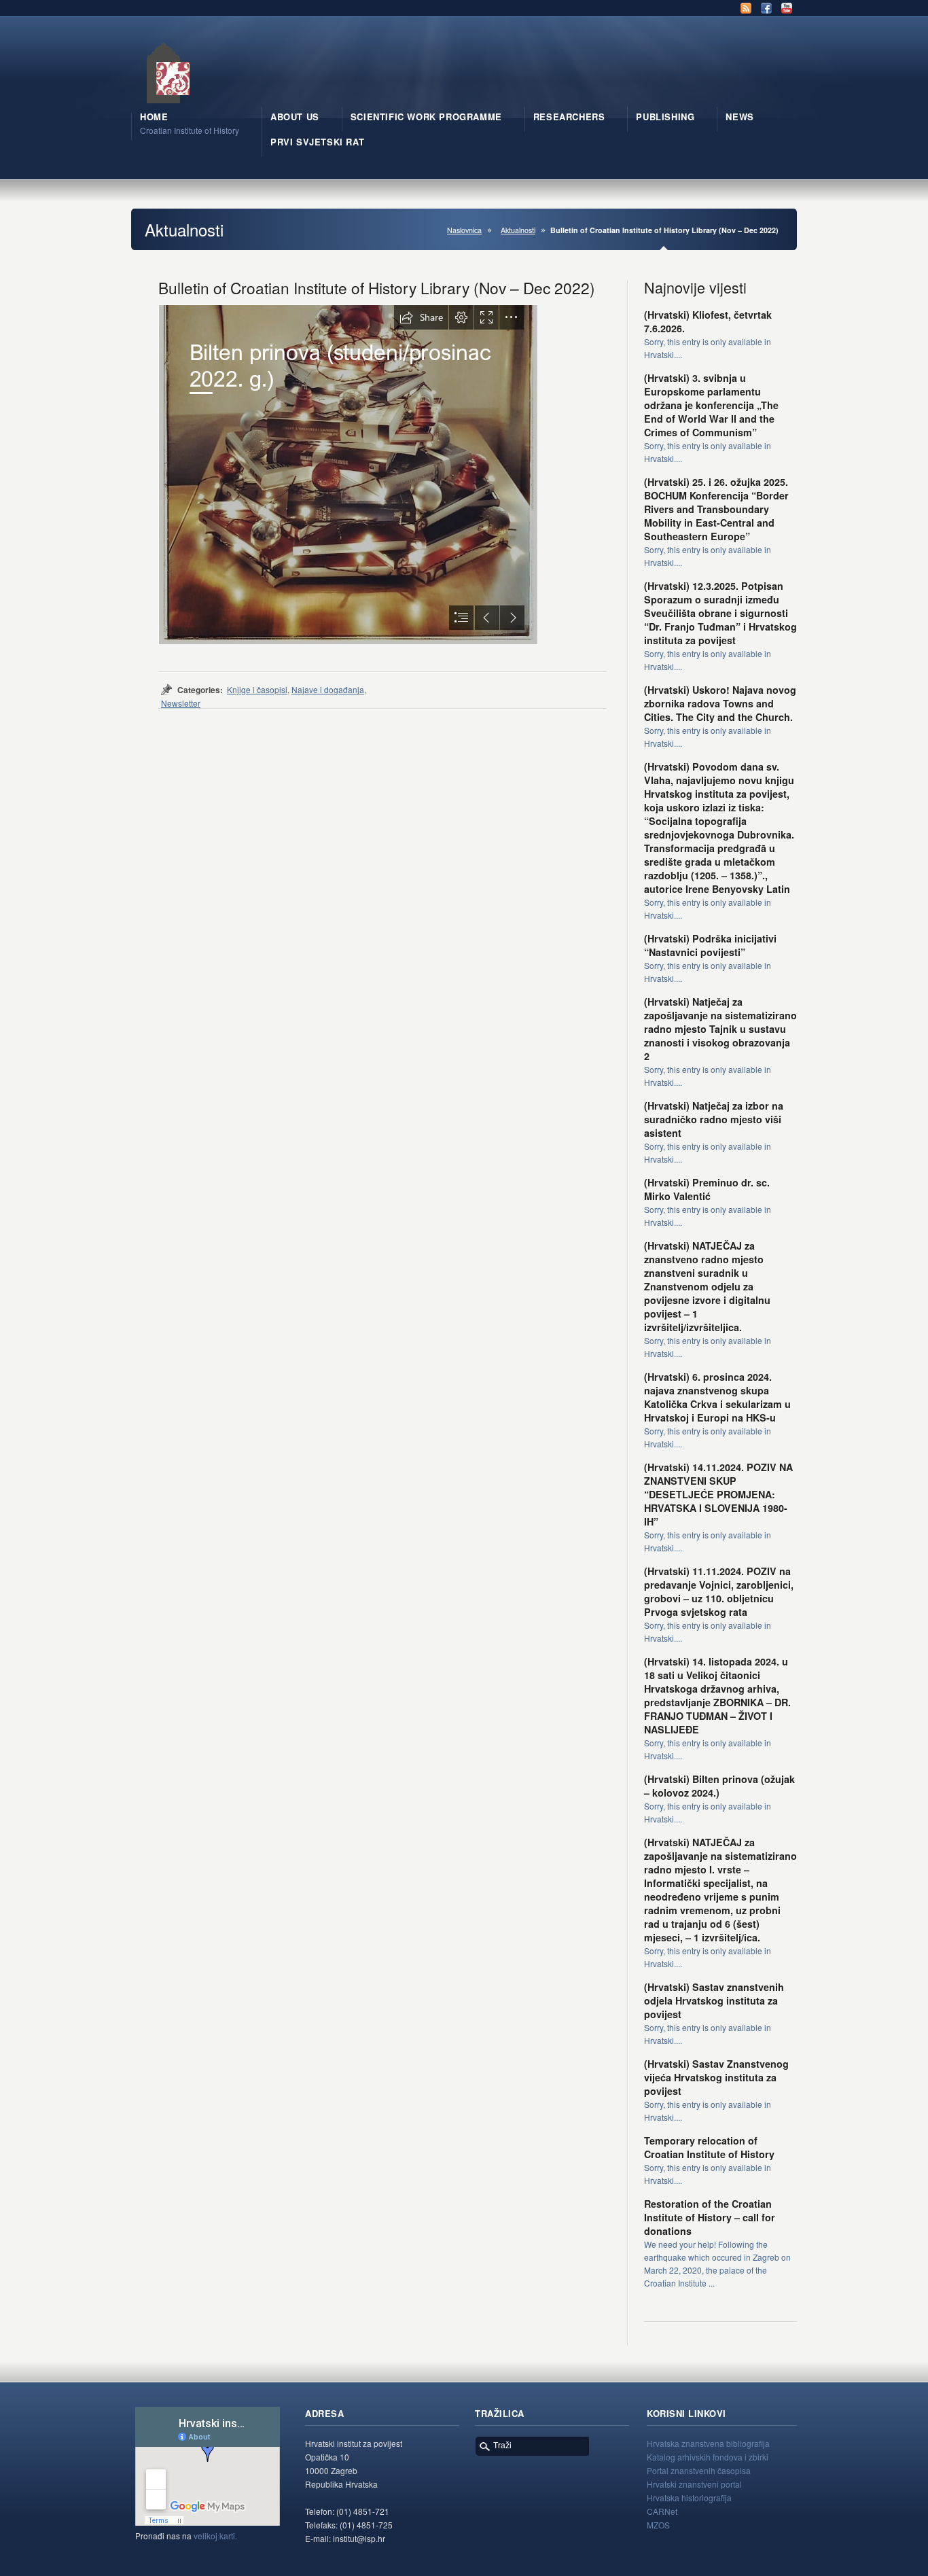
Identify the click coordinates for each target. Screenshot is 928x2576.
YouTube (787, 8)
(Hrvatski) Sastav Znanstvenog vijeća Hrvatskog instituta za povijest (716, 2077)
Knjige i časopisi (257, 689)
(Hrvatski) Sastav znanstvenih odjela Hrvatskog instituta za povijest (714, 2000)
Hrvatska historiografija (689, 2498)
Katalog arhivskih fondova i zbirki (708, 2457)
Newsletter (181, 703)
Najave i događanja (328, 689)
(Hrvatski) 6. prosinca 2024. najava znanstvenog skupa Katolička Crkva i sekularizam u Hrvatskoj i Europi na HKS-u (717, 1397)
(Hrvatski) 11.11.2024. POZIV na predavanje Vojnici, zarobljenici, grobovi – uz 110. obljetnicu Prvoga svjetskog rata (719, 1591)
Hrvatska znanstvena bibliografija (708, 2443)
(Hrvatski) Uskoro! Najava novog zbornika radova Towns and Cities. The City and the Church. (720, 703)
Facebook (766, 8)
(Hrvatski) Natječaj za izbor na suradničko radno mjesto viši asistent (714, 1119)
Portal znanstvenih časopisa (699, 2470)
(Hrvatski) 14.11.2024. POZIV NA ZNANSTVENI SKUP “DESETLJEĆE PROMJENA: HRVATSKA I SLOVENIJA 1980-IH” (718, 1494)
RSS (746, 8)
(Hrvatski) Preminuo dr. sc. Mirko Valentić (707, 1189)
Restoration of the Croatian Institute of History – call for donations (710, 2217)
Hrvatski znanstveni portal (694, 2484)
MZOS (658, 2525)
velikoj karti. (215, 2536)
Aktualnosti (518, 230)
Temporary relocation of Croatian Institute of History (709, 2147)
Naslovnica (464, 230)
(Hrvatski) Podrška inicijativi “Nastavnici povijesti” (710, 945)
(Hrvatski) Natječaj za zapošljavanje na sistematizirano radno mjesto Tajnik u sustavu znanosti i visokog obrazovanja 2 (720, 1029)
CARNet (662, 2511)
